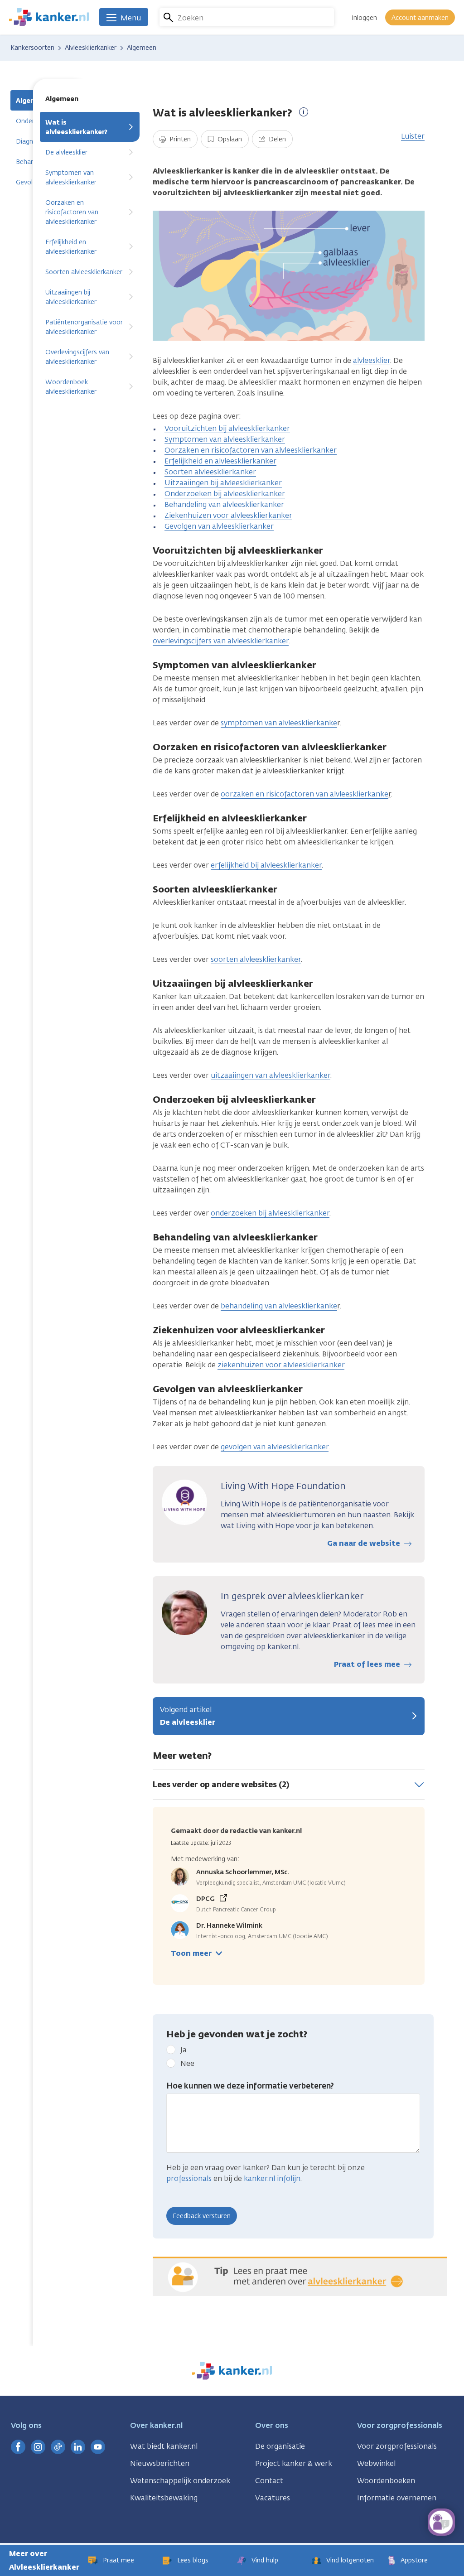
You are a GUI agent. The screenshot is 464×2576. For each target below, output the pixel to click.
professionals (189, 2178)
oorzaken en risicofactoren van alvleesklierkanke (304, 794)
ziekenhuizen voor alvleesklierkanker (281, 1365)
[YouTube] (98, 2447)
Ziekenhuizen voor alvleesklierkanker (228, 515)
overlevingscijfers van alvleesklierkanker (221, 641)
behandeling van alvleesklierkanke (279, 1306)
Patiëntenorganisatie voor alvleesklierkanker (84, 327)
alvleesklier (372, 360)
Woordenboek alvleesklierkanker (71, 387)
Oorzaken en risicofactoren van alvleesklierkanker (72, 212)
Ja (184, 2050)
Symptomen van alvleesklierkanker (71, 178)
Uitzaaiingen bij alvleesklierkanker (71, 297)
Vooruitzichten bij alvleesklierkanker (227, 428)
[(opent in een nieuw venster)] (18, 2447)
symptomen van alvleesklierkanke (279, 723)
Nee (187, 2063)
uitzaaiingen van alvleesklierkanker (271, 1075)
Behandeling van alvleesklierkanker (224, 504)
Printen (179, 139)
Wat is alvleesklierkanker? (76, 127)
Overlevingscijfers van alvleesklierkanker (77, 357)
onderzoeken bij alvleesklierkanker (270, 1213)
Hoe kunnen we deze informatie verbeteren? (250, 2086)
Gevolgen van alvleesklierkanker (219, 526)
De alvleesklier (66, 152)
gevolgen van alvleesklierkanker (275, 1447)
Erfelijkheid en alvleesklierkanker (71, 247)
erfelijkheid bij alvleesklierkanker (266, 865)
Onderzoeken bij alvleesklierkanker (225, 494)
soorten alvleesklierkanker (256, 959)
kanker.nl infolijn (272, 2178)
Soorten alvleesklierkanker (84, 272)
